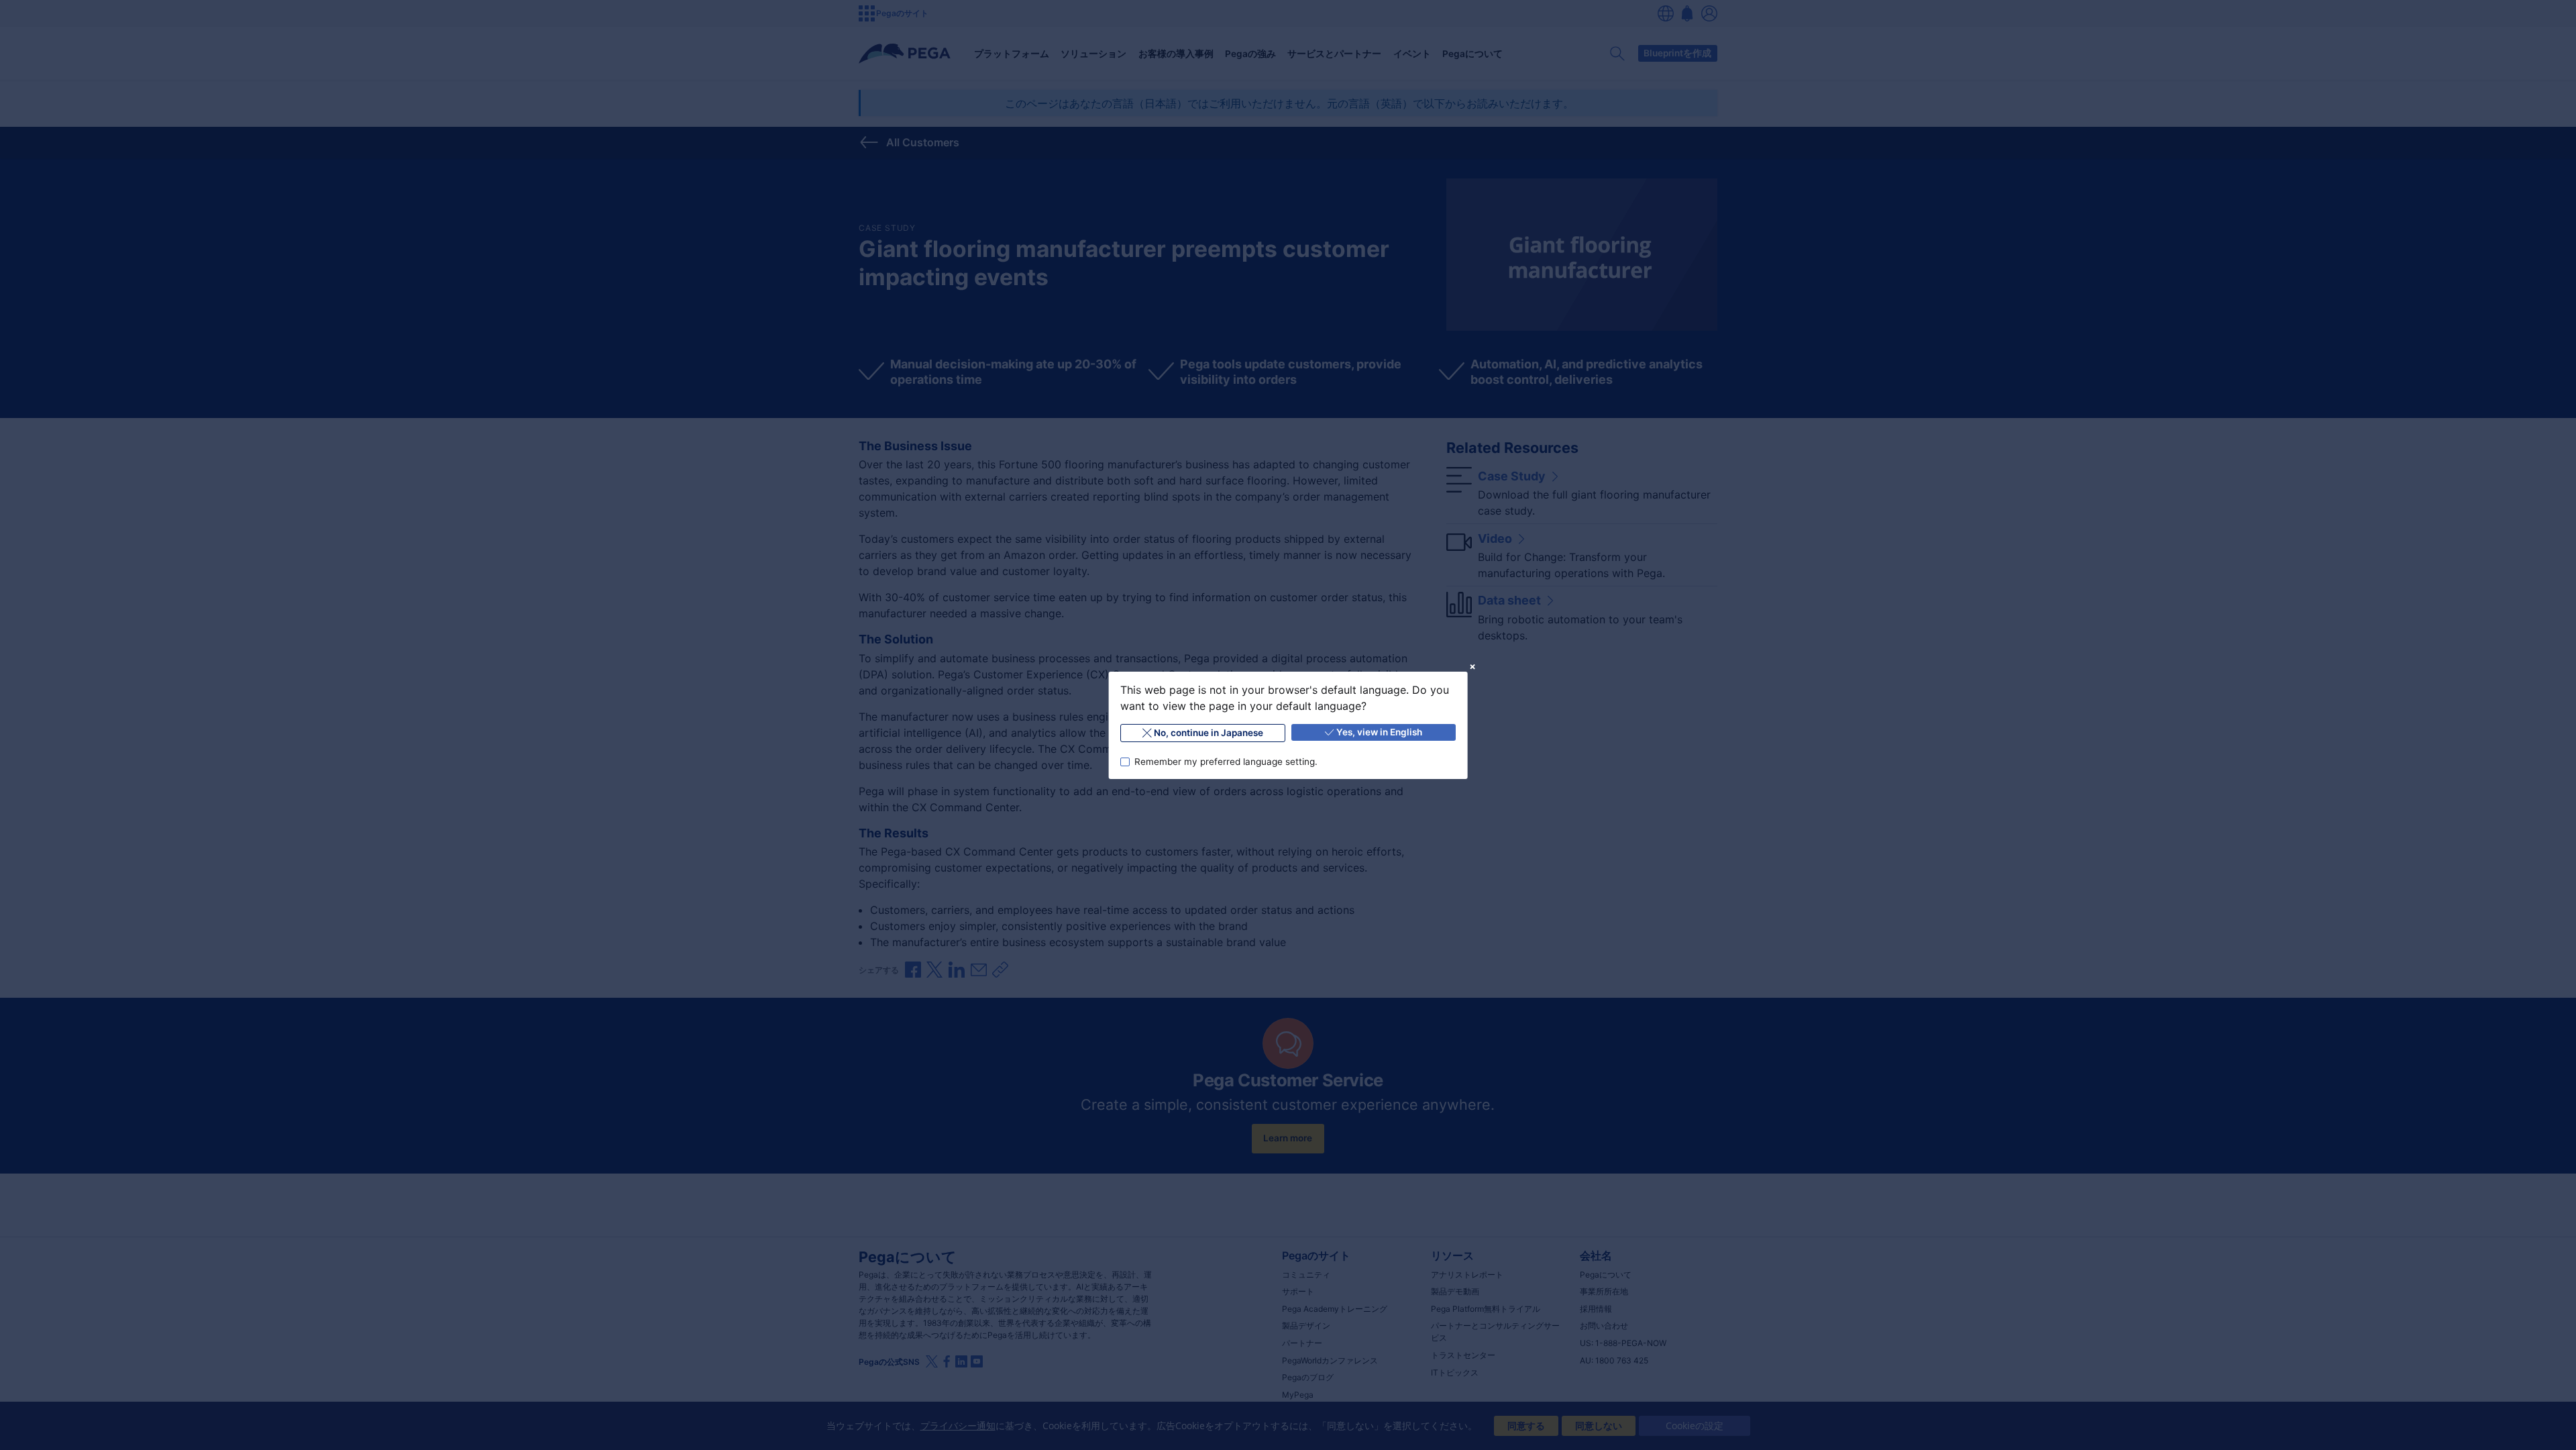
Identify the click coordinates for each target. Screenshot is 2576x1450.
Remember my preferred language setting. (1225, 761)
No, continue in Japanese (1209, 733)
